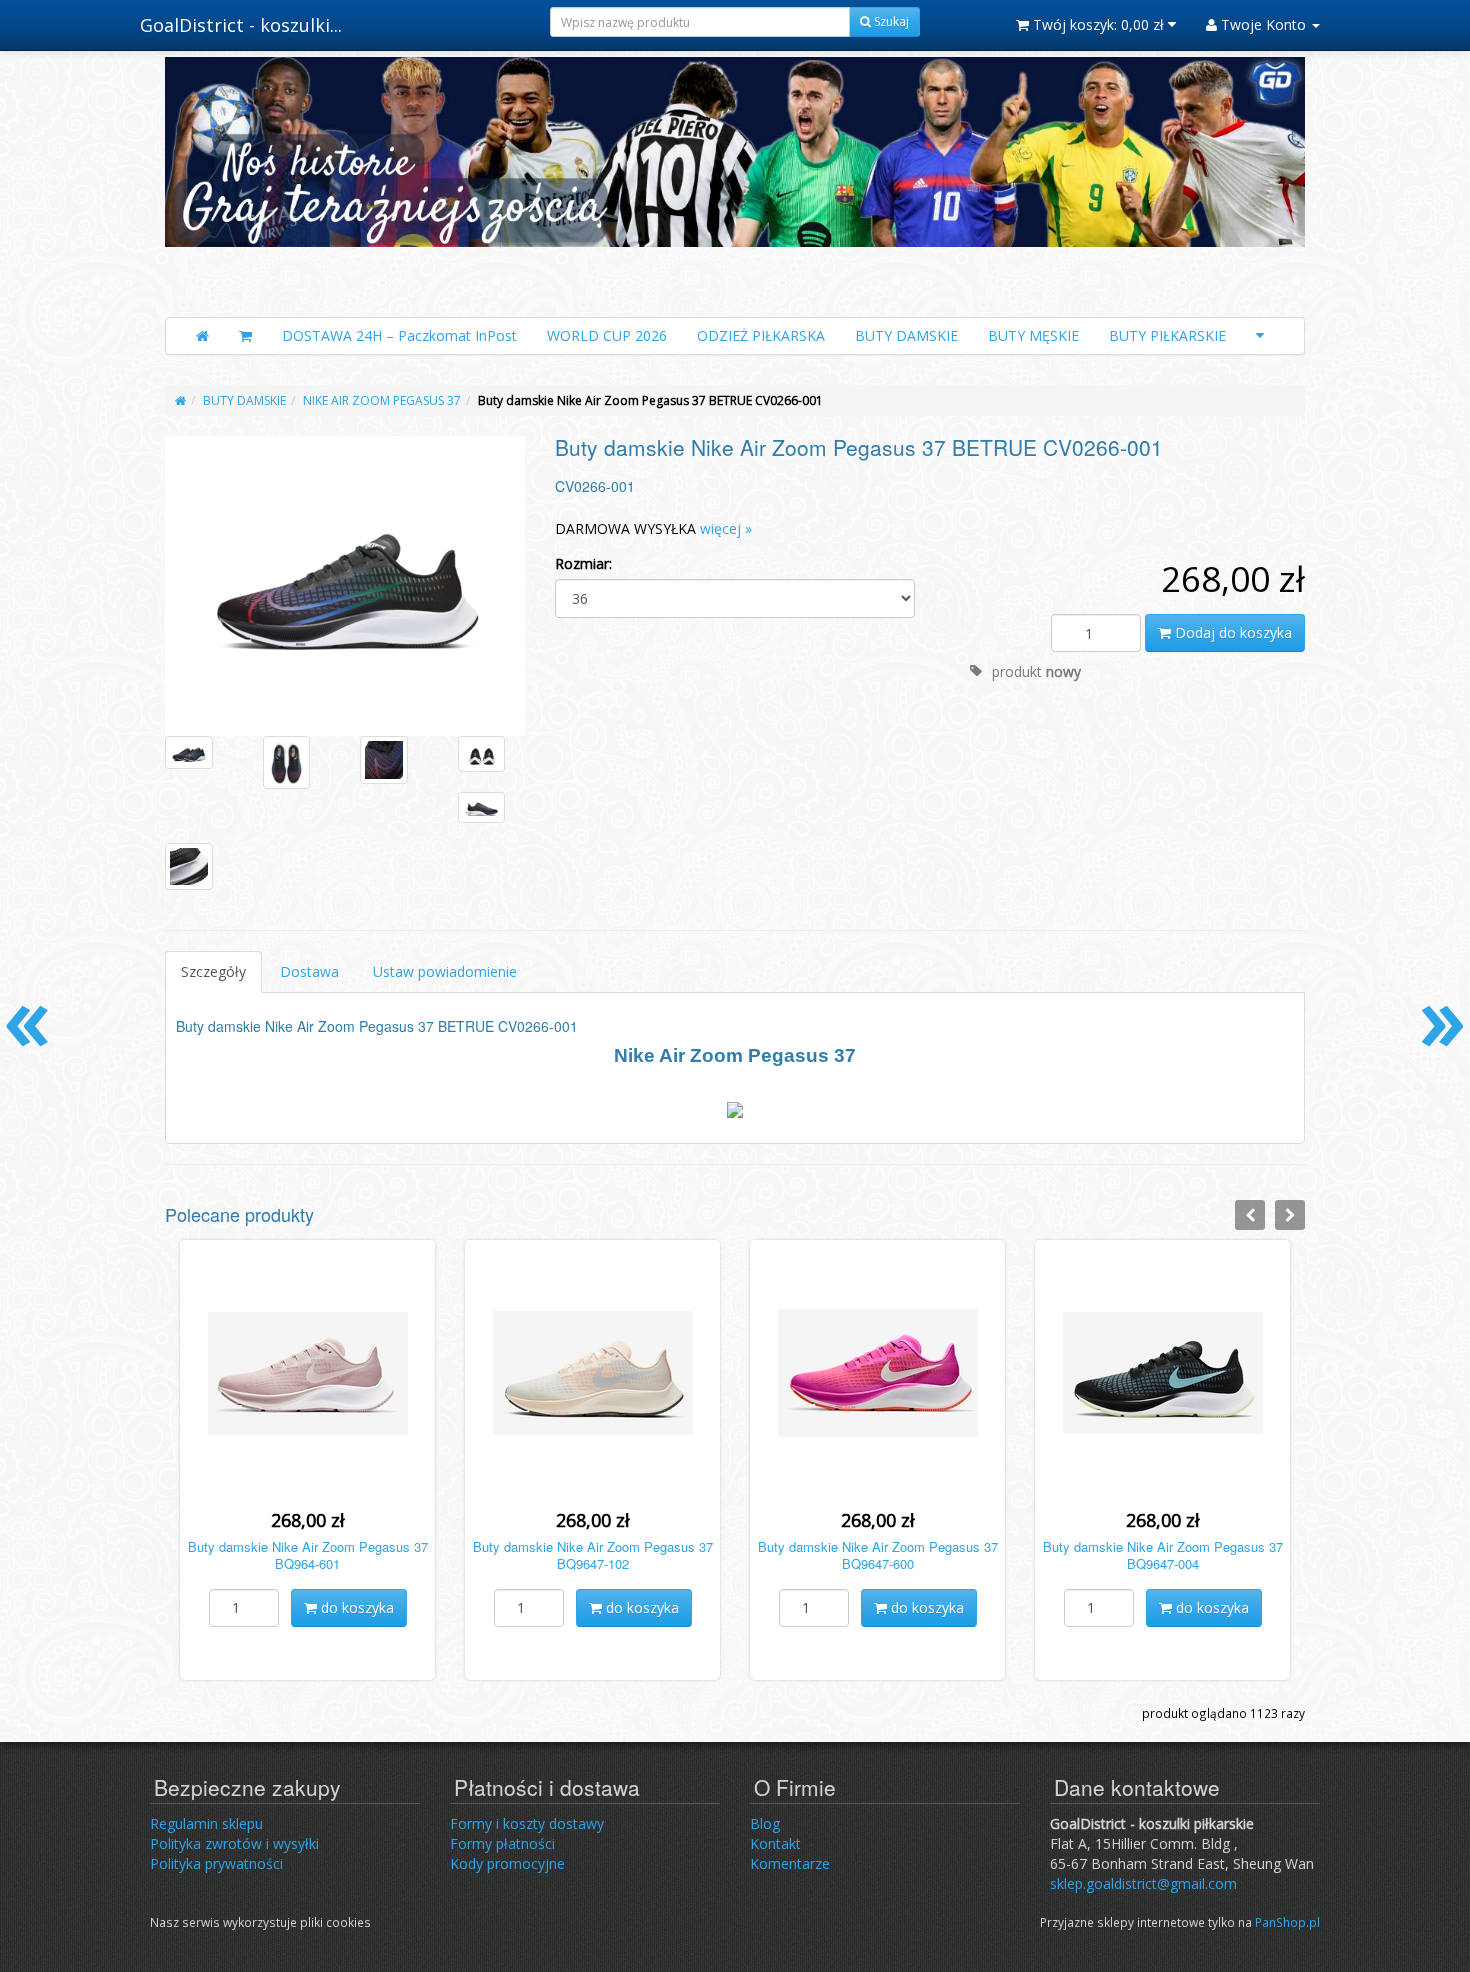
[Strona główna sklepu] (202, 336)
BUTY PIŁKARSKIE (1167, 335)
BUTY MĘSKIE (1033, 335)
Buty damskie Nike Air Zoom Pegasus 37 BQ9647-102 (593, 1555)
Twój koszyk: (1096, 24)
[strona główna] (180, 400)
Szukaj (890, 21)
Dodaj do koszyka (1231, 632)
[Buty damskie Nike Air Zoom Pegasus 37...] (345, 585)
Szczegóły (213, 971)
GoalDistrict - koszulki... (241, 25)
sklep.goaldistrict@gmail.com (1143, 1883)
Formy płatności (502, 1843)
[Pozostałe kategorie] (1260, 336)
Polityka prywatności (216, 1863)
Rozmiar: (583, 563)
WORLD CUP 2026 (607, 335)
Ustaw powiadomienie (445, 971)
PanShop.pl (1287, 1922)
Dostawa (309, 971)
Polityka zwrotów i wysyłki (234, 1843)
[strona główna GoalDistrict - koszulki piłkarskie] (735, 182)
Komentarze (790, 1863)
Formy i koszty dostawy (527, 1823)
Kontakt (775, 1843)
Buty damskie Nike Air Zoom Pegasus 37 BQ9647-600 (878, 1555)
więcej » (726, 528)
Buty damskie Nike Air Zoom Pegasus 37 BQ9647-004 (1163, 1555)
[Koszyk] (245, 336)
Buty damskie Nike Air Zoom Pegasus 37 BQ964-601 (308, 1555)
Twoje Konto (1263, 24)
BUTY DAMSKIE (906, 335)
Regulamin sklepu (206, 1823)
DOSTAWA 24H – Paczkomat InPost (399, 335)
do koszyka (355, 1607)
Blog (765, 1823)
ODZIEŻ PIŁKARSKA (761, 335)
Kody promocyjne (507, 1863)
